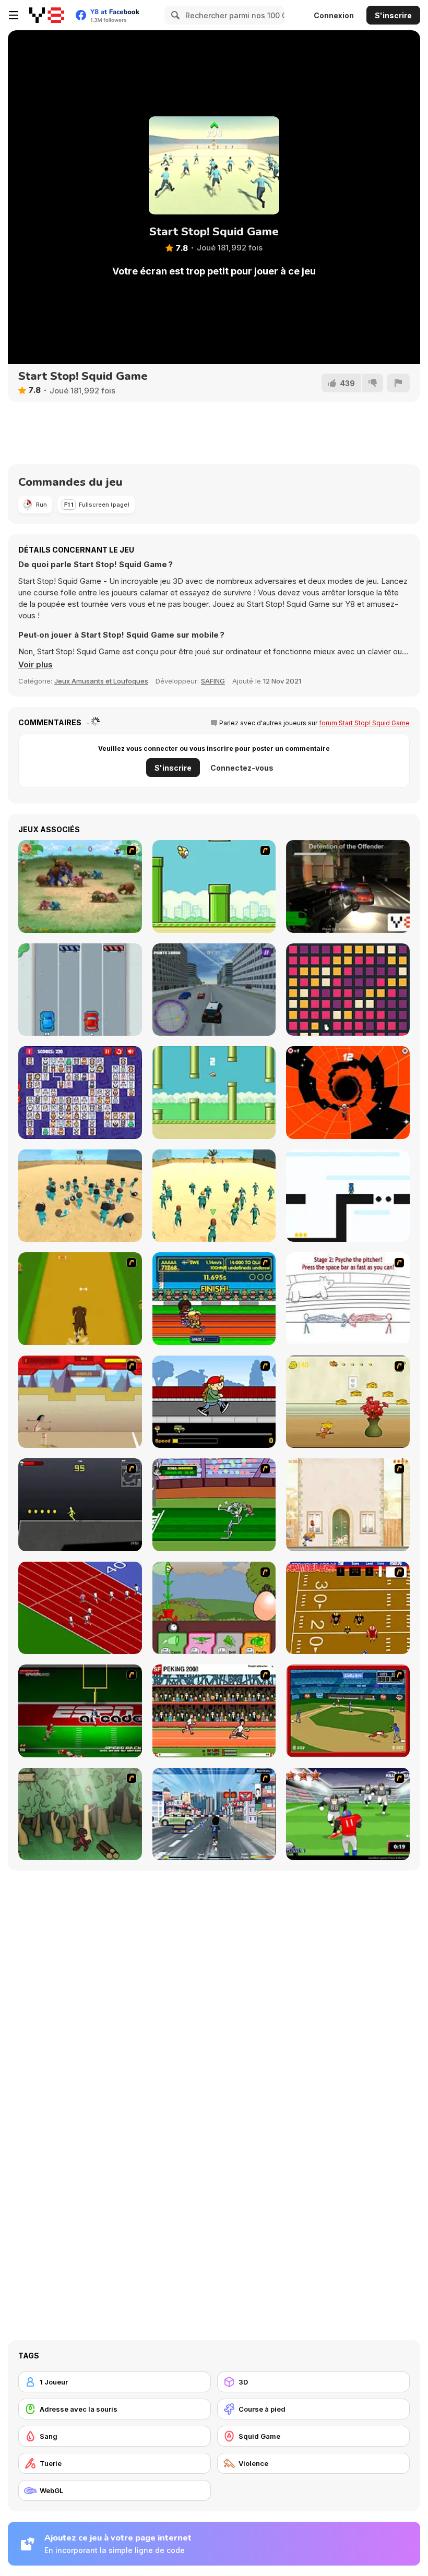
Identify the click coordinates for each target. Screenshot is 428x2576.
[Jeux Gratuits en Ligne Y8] (47, 15)
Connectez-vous (242, 768)
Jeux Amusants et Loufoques (101, 681)
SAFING (213, 681)
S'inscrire (393, 15)
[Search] (174, 15)
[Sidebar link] (14, 15)
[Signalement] (398, 383)
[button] (35, 665)
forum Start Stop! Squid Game (364, 723)
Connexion (334, 15)
